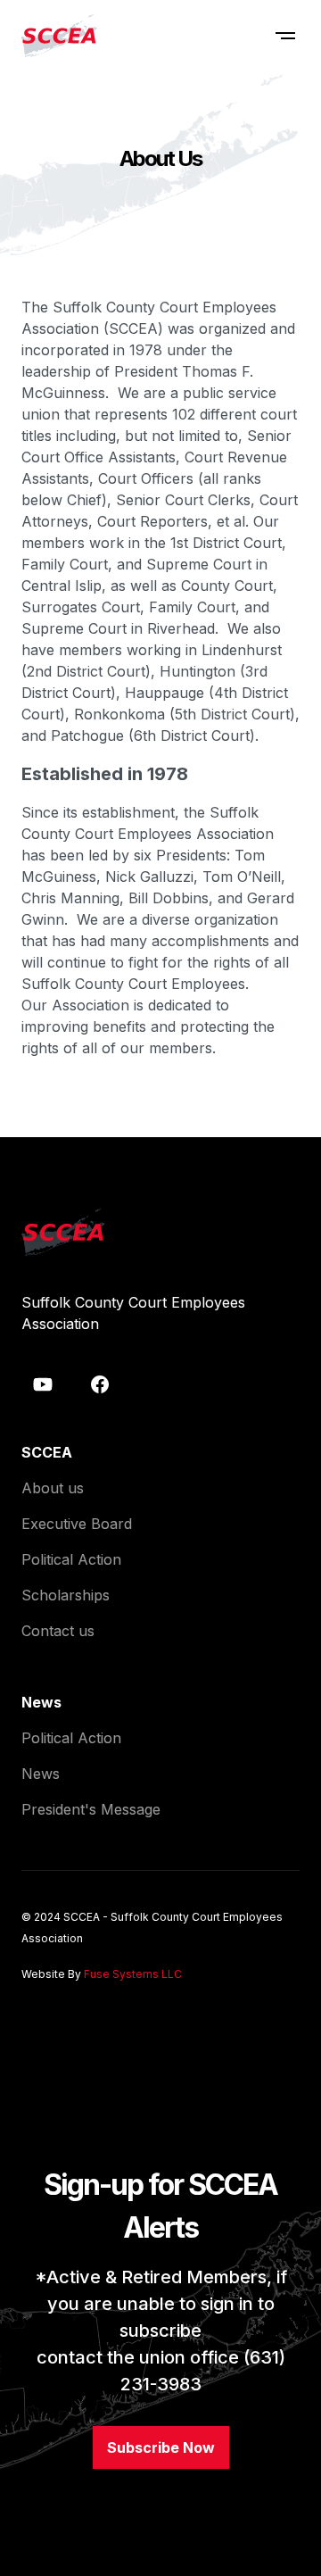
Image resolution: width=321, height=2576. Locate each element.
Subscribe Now (161, 2447)
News (41, 1774)
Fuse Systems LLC (133, 1974)
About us (53, 1488)
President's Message (91, 1809)
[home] (59, 36)
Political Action (71, 1559)
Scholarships (66, 1595)
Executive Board (77, 1524)
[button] (285, 36)
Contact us (58, 1631)
